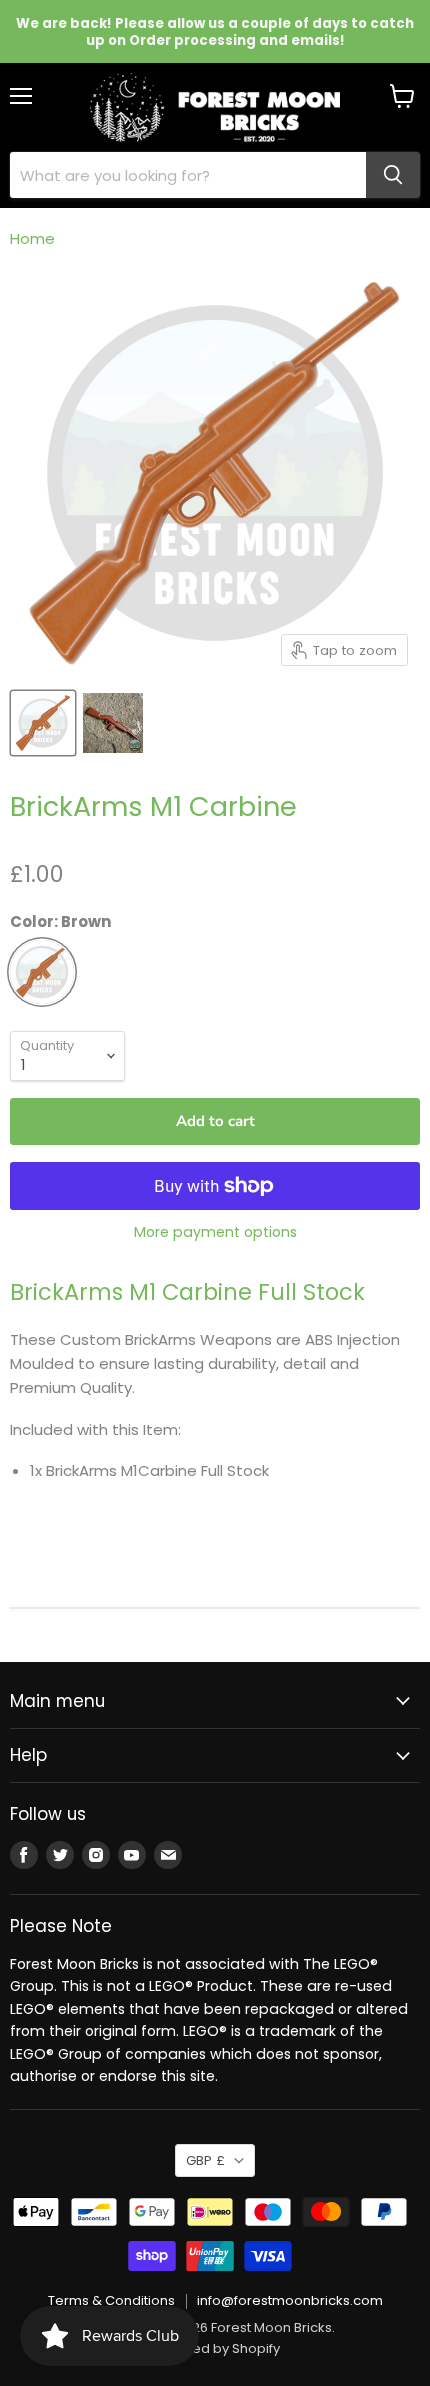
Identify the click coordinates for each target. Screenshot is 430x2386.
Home (32, 238)
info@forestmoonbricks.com (290, 2300)
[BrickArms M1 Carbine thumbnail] (43, 723)
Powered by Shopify (215, 2348)
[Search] (393, 175)
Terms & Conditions (111, 2300)
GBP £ (205, 2160)
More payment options (215, 1232)
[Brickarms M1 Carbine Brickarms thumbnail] (113, 723)
